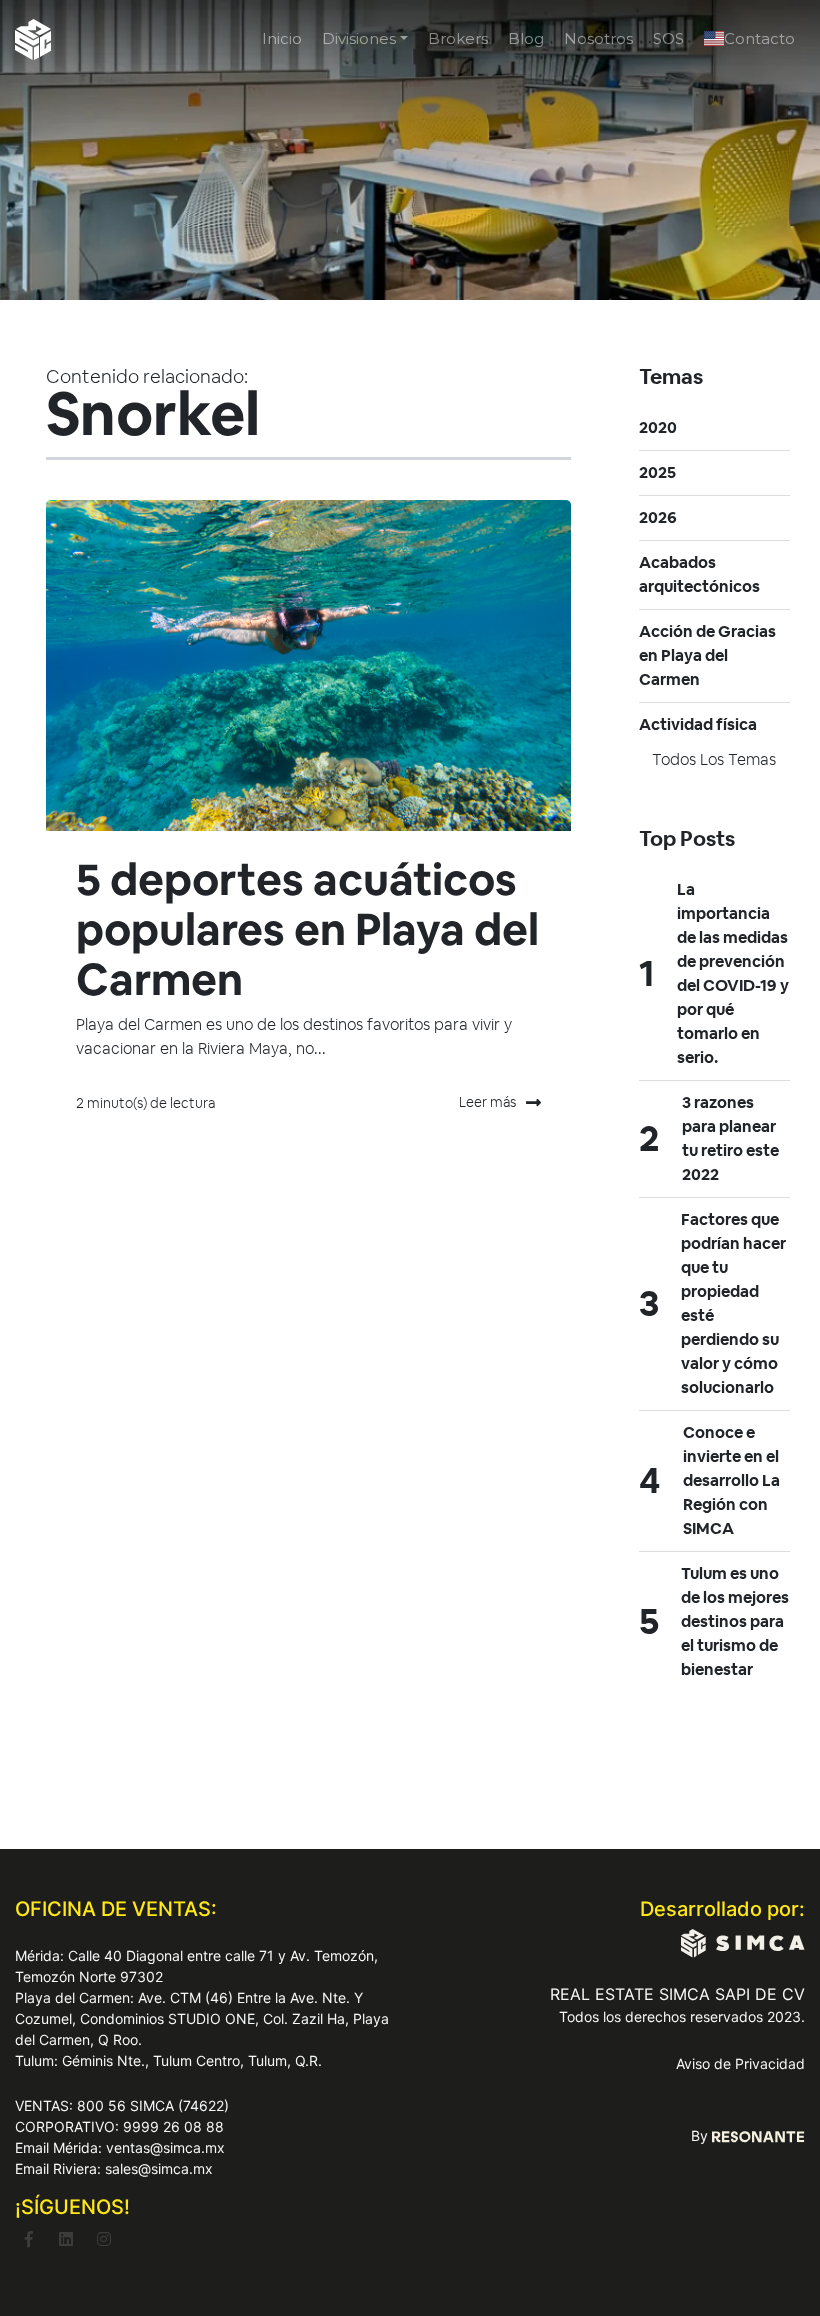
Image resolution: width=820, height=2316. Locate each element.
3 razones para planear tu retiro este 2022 (730, 1138)
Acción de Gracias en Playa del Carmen (707, 655)
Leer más (487, 1102)
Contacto (759, 38)
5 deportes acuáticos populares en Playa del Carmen (307, 929)
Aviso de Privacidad (740, 2063)
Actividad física (698, 724)
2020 (658, 427)
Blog (526, 38)
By (701, 2135)
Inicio (282, 38)
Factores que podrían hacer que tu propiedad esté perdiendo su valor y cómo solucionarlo (733, 1303)
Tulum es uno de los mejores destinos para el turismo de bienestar (735, 1621)
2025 (657, 472)
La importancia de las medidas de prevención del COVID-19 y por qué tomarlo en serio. (733, 973)
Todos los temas (714, 759)
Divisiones (359, 38)
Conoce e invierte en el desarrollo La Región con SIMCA (731, 1480)
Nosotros (598, 38)
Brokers (458, 38)
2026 (658, 517)
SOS (668, 38)
